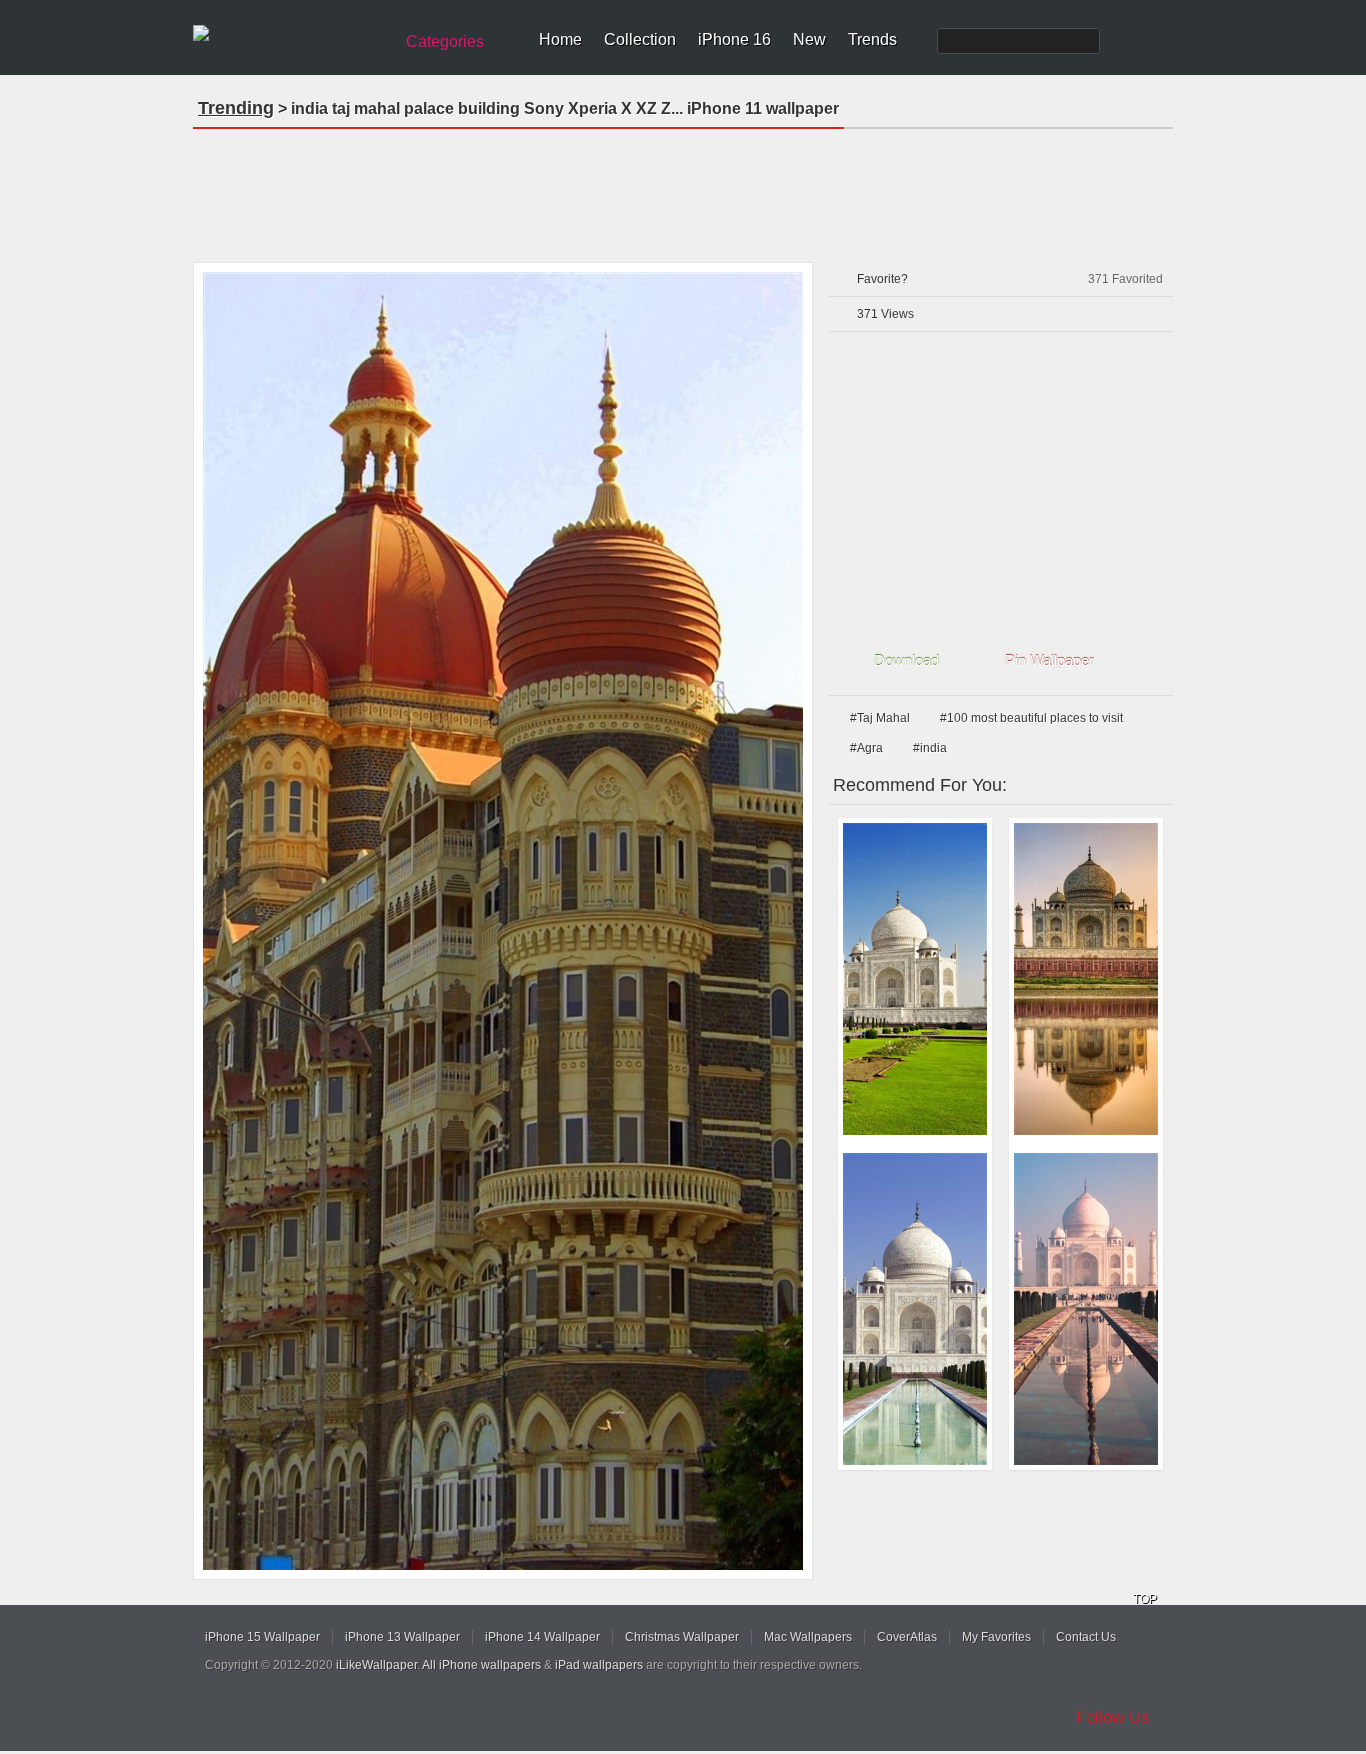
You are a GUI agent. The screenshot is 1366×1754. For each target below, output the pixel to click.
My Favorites (996, 1637)
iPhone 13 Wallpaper (402, 1637)
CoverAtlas (907, 1637)
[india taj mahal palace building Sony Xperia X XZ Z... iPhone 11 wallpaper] (503, 921)
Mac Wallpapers (808, 1637)
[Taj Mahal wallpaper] (915, 1309)
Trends (872, 39)
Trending (236, 108)
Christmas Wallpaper (682, 1637)
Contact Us (1086, 1637)
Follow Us (1113, 1717)
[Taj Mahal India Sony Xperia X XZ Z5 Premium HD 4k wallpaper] (1086, 979)
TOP (1145, 1599)
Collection (640, 39)
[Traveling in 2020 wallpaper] (1086, 1309)
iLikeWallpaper (376, 1665)
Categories (445, 41)
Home (560, 39)
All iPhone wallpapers (481, 1665)
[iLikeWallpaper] (290, 34)
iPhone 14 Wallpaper (542, 1637)
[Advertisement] (683, 189)
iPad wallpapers (599, 1665)
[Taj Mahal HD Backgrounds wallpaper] (915, 979)
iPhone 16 (734, 39)
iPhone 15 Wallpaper (262, 1637)
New (809, 39)
